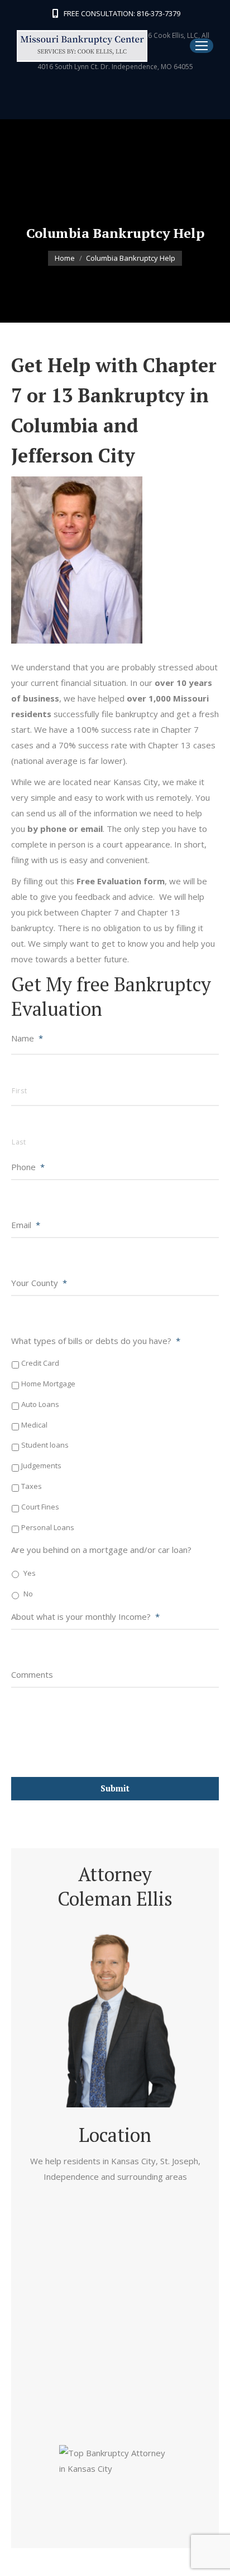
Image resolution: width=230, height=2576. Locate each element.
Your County (39, 1283)
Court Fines (40, 1507)
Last (19, 1142)
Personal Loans (48, 1527)
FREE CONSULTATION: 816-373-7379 (122, 13)
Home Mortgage (48, 1384)
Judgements (41, 1465)
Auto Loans (40, 1404)
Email (26, 1225)
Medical (34, 1425)
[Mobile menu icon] (202, 46)
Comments (32, 1674)
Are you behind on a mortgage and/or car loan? (101, 1550)
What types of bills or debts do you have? (96, 1341)
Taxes (32, 1486)
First (19, 1091)
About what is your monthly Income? (85, 1616)
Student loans (45, 1445)
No (28, 1594)
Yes (30, 1573)
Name (27, 1038)
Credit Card (40, 1363)
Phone (28, 1167)
